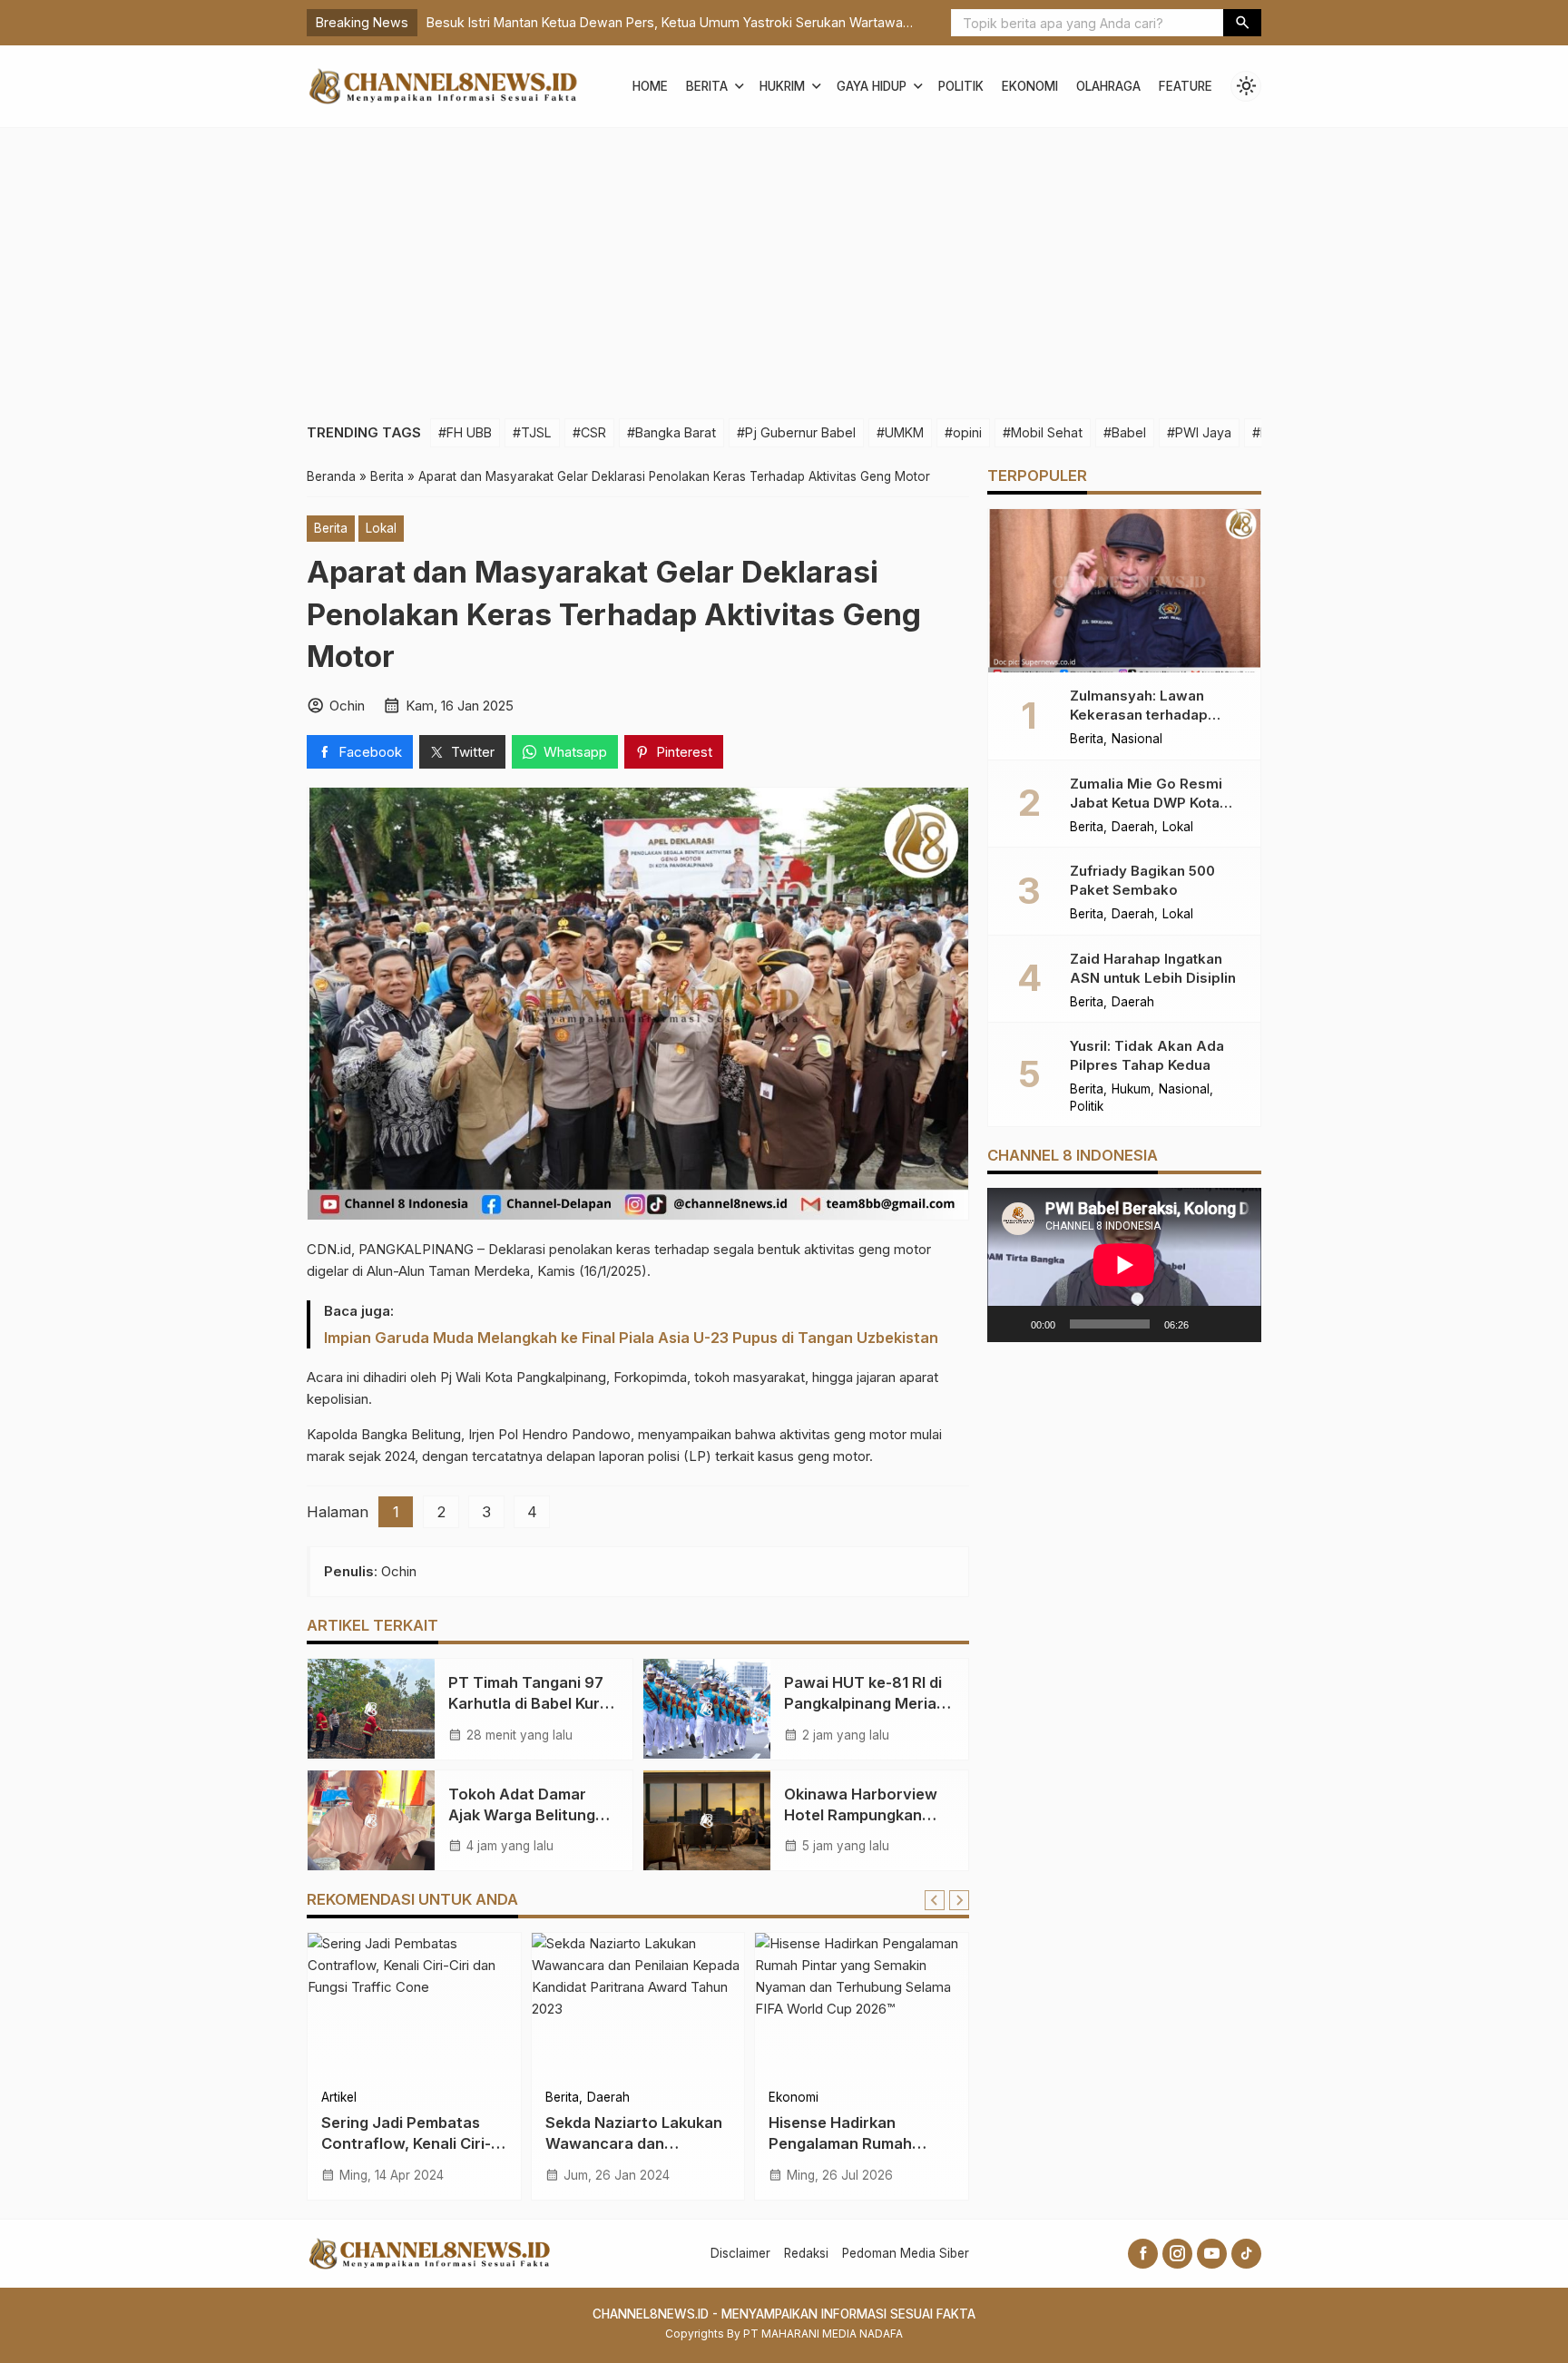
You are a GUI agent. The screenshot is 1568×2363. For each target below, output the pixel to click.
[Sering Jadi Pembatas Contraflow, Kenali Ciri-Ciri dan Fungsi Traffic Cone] (414, 2005)
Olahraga (1108, 86)
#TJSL (532, 432)
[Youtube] (1212, 2254)
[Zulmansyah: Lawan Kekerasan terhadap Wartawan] (1124, 591)
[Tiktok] (1246, 2254)
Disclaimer (740, 2253)
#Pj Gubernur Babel (796, 432)
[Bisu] (1209, 1324)
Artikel (339, 2098)
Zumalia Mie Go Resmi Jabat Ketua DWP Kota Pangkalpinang (1146, 802)
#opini (963, 432)
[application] (1124, 1265)
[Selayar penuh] (1238, 1324)
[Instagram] (1177, 2254)
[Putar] (1011, 1324)
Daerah (608, 2098)
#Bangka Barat (671, 432)
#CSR (589, 432)
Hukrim (782, 86)
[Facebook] (1143, 2254)
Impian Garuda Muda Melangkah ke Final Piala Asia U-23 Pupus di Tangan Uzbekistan (631, 1338)
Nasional (1137, 740)
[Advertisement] (784, 264)
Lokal (381, 528)
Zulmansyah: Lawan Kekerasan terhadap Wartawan (1139, 715)
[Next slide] (959, 1900)
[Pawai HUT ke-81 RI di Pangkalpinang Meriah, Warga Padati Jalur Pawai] (707, 1709)
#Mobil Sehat (1043, 432)
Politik (961, 86)
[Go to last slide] (935, 1900)
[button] (1242, 23)
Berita (707, 86)
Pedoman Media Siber (906, 2253)
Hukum (1131, 1090)
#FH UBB (465, 432)
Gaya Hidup (872, 86)
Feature (1186, 86)
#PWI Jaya (1199, 432)
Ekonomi (1030, 86)
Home (650, 86)
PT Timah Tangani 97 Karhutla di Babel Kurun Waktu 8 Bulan (533, 1703)
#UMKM (900, 432)
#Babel (1125, 432)
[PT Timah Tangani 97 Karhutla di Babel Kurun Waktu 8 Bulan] (371, 1709)
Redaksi (806, 2253)
